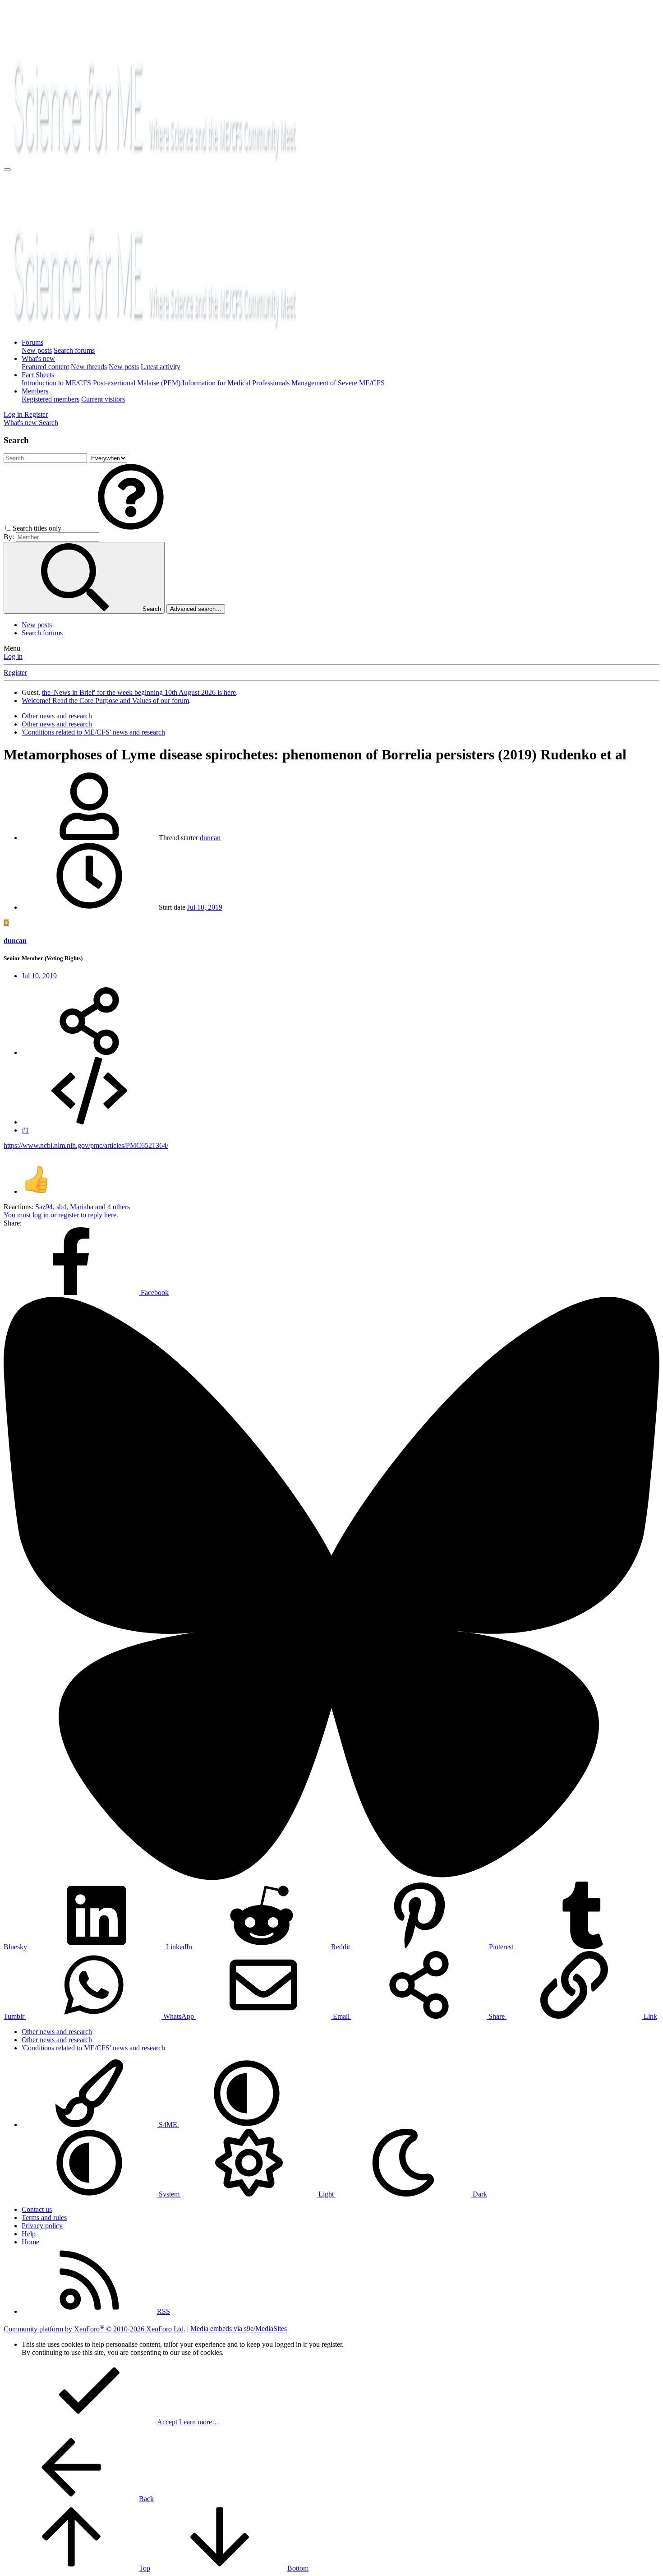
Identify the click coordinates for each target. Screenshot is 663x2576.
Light (326, 2194)
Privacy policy (42, 2226)
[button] (131, 528)
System (169, 2194)
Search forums (74, 350)
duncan (210, 838)
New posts (37, 350)
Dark (479, 2194)
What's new (38, 358)
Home (30, 2242)
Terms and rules (44, 2218)
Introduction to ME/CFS (56, 383)
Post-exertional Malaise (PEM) (137, 383)
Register (15, 673)
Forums (32, 342)
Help (29, 2234)
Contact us (37, 2209)
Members (35, 391)
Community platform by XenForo (94, 2329)
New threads (89, 367)
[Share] (89, 1052)
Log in (13, 656)
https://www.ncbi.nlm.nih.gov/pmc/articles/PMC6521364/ (86, 1145)
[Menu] (7, 170)
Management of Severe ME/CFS (338, 383)
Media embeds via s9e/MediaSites (239, 2329)
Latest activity (161, 367)
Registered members (51, 399)
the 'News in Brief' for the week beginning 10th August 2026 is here (139, 692)
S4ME (168, 2125)
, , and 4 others (83, 1207)
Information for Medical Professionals (236, 383)
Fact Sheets (38, 375)
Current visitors (103, 399)
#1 (25, 1130)
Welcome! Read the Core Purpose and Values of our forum (105, 701)
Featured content (45, 367)
